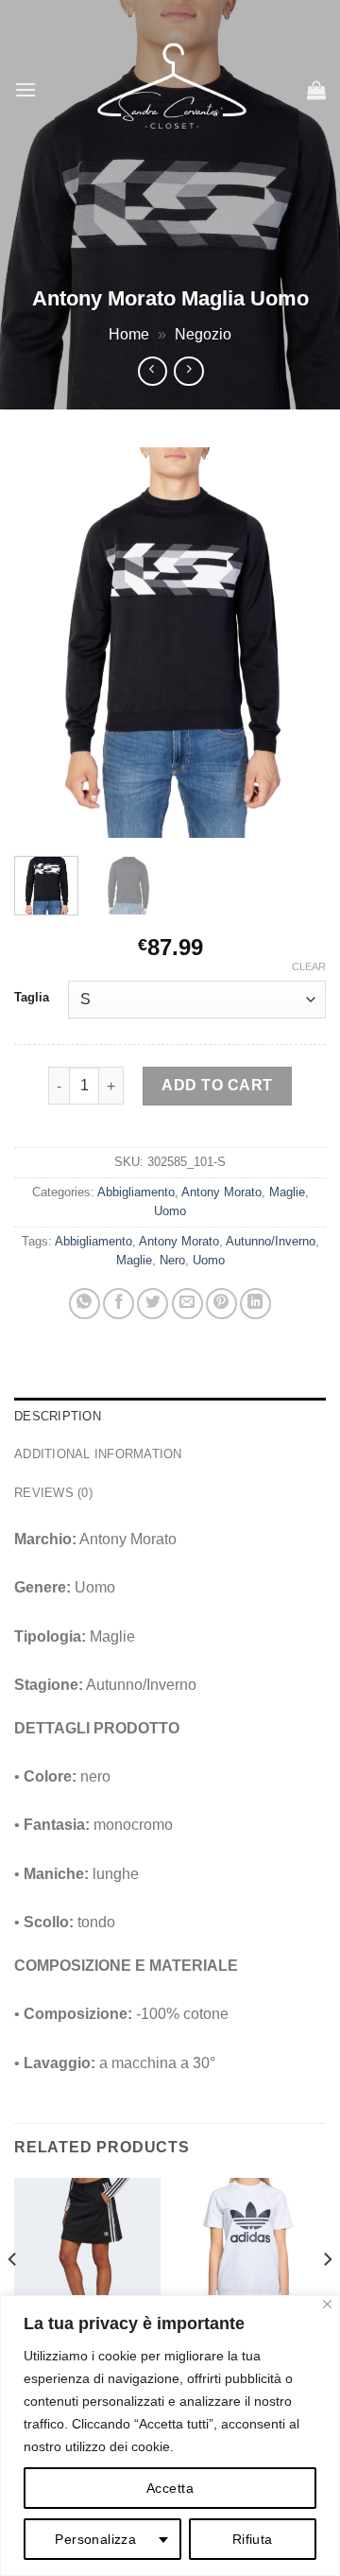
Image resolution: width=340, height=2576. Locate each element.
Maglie (287, 1192)
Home (129, 334)
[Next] (296, 643)
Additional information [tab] (98, 1454)
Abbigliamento (136, 1192)
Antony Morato (221, 1192)
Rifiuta (253, 2539)
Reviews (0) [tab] (53, 1493)
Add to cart (217, 1085)
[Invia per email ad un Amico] (187, 1304)
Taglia (32, 998)
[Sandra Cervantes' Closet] (172, 90)
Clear (309, 966)
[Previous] (44, 643)
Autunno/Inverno (271, 1241)
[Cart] (316, 90)
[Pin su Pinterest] (221, 1304)
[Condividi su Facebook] (119, 1304)
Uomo (170, 1211)
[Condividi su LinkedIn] (255, 1304)
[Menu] (25, 89)
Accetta (170, 2488)
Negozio (203, 334)
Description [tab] (58, 1416)
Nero (172, 1260)
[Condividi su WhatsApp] (85, 1304)
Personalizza (95, 2539)
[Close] (327, 2304)
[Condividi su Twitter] (153, 1304)
